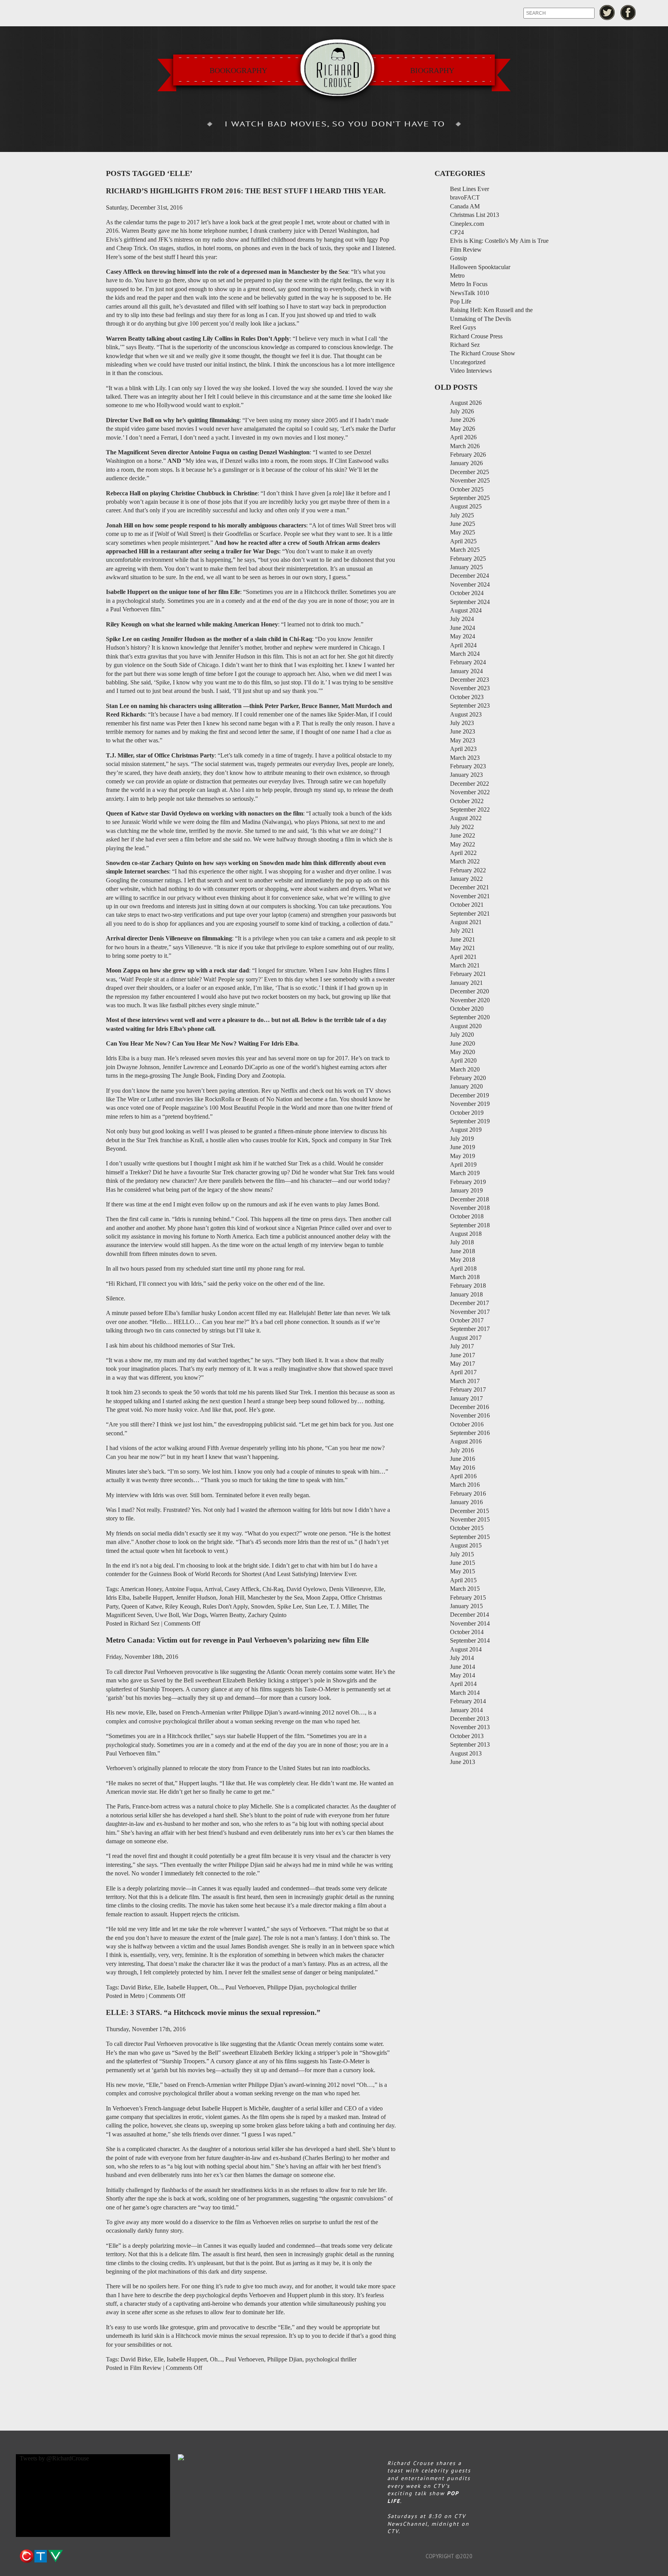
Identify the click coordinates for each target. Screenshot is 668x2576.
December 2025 (469, 472)
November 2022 (470, 792)
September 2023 (470, 705)
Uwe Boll (167, 1615)
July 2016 (462, 1450)
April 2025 (463, 541)
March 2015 (465, 1589)
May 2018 (463, 1260)
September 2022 (470, 809)
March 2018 (465, 1277)
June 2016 (463, 1459)
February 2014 (468, 1701)
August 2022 (466, 818)
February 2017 (468, 1390)
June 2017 (463, 1355)
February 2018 (468, 1285)
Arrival (213, 1589)
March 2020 (465, 1069)
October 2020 (467, 1009)
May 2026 (463, 429)
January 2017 (466, 1398)
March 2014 (465, 1693)
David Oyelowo (306, 1589)
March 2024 (465, 654)
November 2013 (470, 1727)
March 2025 (465, 550)
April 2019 (463, 1164)
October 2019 (467, 1113)
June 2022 (463, 835)
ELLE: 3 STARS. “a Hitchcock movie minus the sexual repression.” (213, 2012)
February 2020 (468, 1078)
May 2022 (463, 844)
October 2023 (467, 697)
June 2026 (463, 420)
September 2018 (470, 1225)
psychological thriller (331, 1987)
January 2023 (466, 775)
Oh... (216, 1987)
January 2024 (466, 671)
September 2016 (470, 1433)
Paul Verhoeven (245, 1987)
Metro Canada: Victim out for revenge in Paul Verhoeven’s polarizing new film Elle (237, 1640)
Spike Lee (290, 1606)
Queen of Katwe (142, 1606)
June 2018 (463, 1251)
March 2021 (465, 965)
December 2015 (469, 1511)
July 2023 (462, 723)
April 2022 (463, 853)
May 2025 (463, 532)
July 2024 (462, 619)
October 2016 (467, 1424)
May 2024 (463, 636)
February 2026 (468, 455)
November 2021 (470, 896)
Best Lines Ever (469, 189)
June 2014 (463, 1667)
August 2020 (466, 1026)
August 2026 (466, 403)
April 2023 (463, 749)
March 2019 (465, 1173)
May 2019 (463, 1156)
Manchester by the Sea (275, 1598)
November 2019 (470, 1104)
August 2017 (466, 1338)
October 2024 (467, 593)
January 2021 (466, 983)
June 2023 (463, 731)
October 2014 (467, 1632)
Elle (379, 1589)
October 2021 (467, 905)
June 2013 (463, 1762)
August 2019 (466, 1130)
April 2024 (463, 645)
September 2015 (470, 1537)
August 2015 (466, 1545)
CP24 (457, 232)
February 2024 (468, 662)
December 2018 (469, 1199)
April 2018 (463, 1268)
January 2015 (466, 1606)
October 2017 (467, 1320)
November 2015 (470, 1519)
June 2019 (463, 1147)
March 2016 (465, 1485)
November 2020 (470, 1000)
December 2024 (469, 576)
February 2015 (468, 1598)
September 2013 (470, 1744)
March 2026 (465, 446)
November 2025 (470, 480)
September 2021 (470, 914)
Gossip (458, 258)
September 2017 (470, 1329)
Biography (432, 70)
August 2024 (466, 610)
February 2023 (468, 766)
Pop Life (461, 301)
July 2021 (462, 931)
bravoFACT (465, 197)
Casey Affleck (242, 1589)
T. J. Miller (343, 1606)
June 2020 (463, 1043)
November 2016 (470, 1415)
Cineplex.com (467, 224)
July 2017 (462, 1346)
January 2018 (466, 1294)
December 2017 (469, 1303)
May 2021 (463, 948)
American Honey (141, 1589)
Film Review (146, 2368)
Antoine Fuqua (183, 1589)
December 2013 (469, 1719)
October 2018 (467, 1216)
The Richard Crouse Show (483, 353)
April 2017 (463, 1372)
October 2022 (467, 801)
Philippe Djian (285, 1987)
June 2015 (463, 1563)
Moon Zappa (322, 1598)
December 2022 (469, 784)
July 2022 (462, 827)
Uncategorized (468, 362)
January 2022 (466, 879)
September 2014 (470, 1640)
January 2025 (466, 567)
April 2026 (463, 437)
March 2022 (465, 861)
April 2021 (463, 957)
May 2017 (463, 1364)
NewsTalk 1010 (469, 293)
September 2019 (470, 1121)
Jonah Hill (232, 1598)
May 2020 (463, 1052)
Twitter (607, 13)
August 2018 (466, 1234)
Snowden (262, 1606)
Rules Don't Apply (225, 1606)
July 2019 (462, 1139)
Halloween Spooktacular (480, 267)
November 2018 (470, 1208)
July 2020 (462, 1035)
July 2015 (462, 1554)
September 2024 (470, 602)
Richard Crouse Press (476, 336)
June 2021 (463, 939)
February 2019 (468, 1182)
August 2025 (466, 506)
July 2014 (462, 1658)
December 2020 (469, 991)
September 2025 (470, 498)
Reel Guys (463, 327)
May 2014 (463, 1675)
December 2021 (469, 887)
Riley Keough (182, 1606)
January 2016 (466, 1502)
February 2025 (468, 559)
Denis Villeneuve (350, 1589)
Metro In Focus (469, 284)
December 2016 (469, 1407)
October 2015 (467, 1528)
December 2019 (469, 1095)
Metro (137, 1996)
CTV (41, 2556)
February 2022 (468, 870)
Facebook (628, 13)
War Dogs (194, 1615)
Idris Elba (118, 1598)
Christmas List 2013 (475, 215)
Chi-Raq (273, 1589)
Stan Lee (316, 1606)
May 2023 (463, 740)
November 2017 (470, 1312)
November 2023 (470, 688)
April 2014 (463, 1684)
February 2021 (468, 974)
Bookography (238, 70)
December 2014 (469, 1615)
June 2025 (463, 524)
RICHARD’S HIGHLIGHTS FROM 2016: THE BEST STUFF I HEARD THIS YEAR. (246, 191)
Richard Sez (145, 1623)
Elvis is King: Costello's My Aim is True (499, 241)
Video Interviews (471, 371)
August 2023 (466, 714)
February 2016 (468, 1494)
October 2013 (467, 1736)
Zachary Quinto (267, 1615)
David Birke (136, 1987)
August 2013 (466, 1753)
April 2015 (463, 1580)
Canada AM (465, 206)
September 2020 (470, 1017)
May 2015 (463, 1571)
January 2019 (466, 1190)
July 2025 (462, 515)
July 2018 (462, 1242)
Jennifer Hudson (196, 1598)
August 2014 (466, 1649)
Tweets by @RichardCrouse (54, 2458)
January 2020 (466, 1086)
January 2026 (466, 463)
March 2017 (465, 1381)
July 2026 (462, 411)
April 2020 (463, 1060)
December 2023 (469, 680)
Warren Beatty (227, 1615)
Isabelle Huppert (153, 1598)
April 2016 (463, 1476)
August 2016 (466, 1441)
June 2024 (463, 628)
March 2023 (465, 758)
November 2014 (470, 1623)
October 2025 (467, 489)
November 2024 (470, 584)
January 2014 (466, 1710)
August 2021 (466, 922)
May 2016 (463, 1468)
